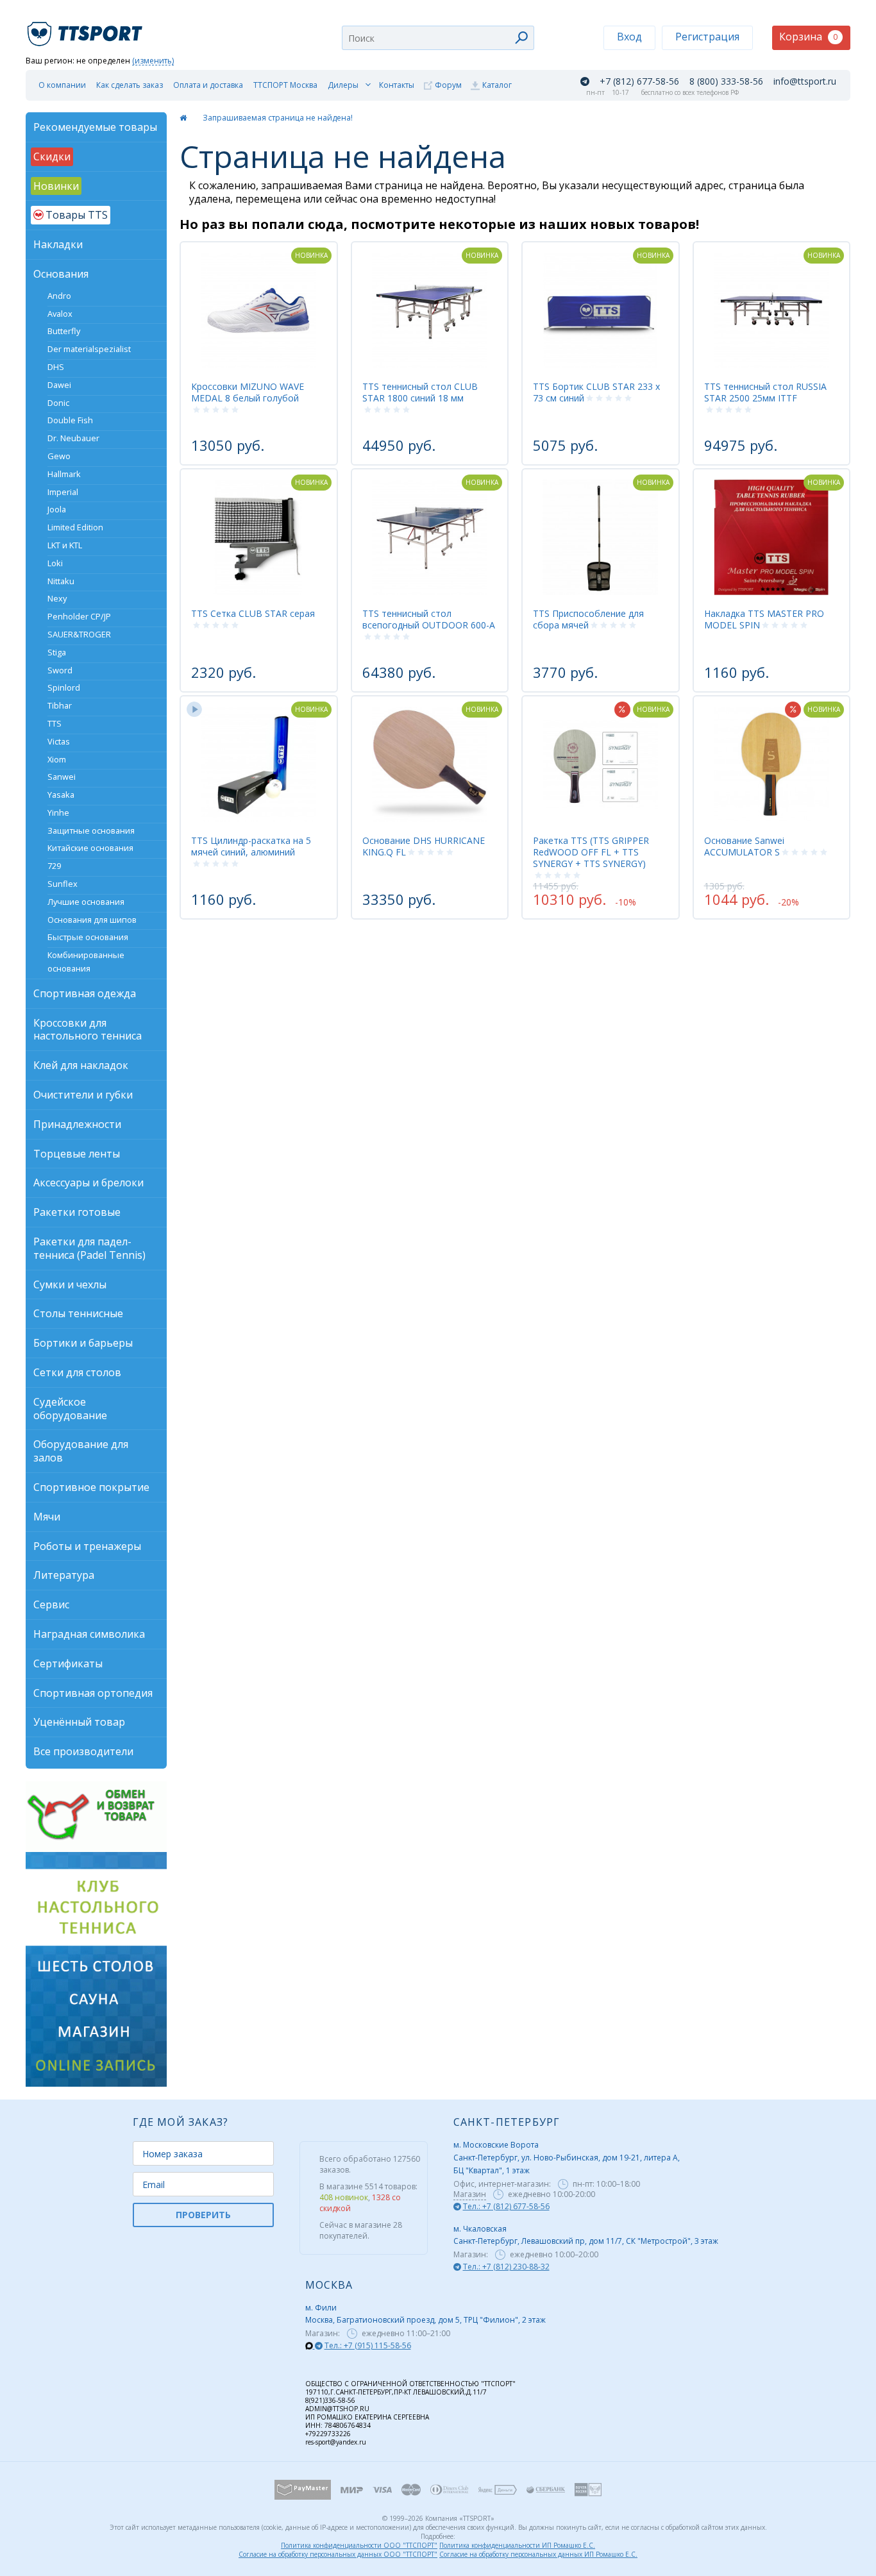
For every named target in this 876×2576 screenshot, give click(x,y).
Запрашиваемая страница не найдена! (278, 118)
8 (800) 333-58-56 (726, 81)
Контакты (397, 85)
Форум (448, 85)
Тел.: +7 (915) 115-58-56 (368, 2345)
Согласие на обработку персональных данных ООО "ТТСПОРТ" (338, 2554)
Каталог (497, 85)
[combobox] (438, 38)
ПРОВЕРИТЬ (203, 2215)
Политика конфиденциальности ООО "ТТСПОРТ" (359, 2545)
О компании (62, 85)
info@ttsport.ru (805, 81)
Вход (629, 37)
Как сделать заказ (130, 85)
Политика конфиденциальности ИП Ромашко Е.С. (517, 2545)
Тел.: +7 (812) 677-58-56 (506, 2206)
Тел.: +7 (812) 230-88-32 (506, 2267)
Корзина (808, 37)
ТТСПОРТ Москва (285, 85)
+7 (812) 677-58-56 (639, 81)
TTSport (87, 29)
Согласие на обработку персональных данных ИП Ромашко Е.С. (538, 2554)
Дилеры (343, 85)
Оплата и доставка (208, 85)
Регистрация (707, 37)
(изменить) (153, 61)
